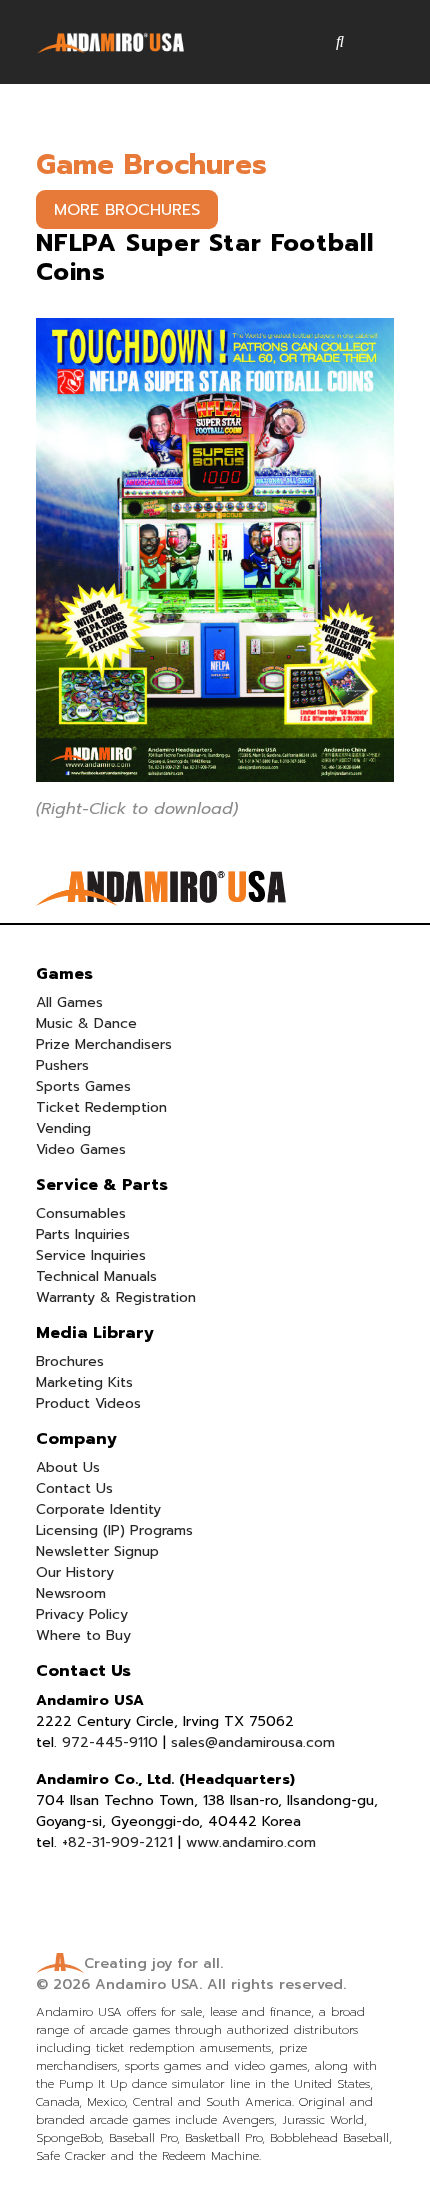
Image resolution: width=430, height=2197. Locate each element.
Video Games (81, 1149)
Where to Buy (83, 1635)
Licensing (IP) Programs (114, 1530)
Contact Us (74, 1488)
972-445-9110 (110, 1742)
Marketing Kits (84, 1382)
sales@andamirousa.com (253, 1742)
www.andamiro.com (251, 1842)
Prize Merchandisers (104, 1044)
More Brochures (127, 210)
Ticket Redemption (101, 1107)
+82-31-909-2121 (117, 1842)
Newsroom (71, 1593)
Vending (63, 1128)
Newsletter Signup (97, 1551)
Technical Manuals (96, 1276)
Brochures (70, 1361)
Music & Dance (86, 1023)
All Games (69, 1002)
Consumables (81, 1213)
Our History (75, 1572)
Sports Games (83, 1086)
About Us (68, 1467)
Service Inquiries (91, 1255)
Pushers (62, 1065)
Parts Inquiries (83, 1234)
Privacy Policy (82, 1614)
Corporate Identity (98, 1509)
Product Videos (88, 1403)
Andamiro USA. (148, 1984)
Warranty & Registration (116, 1297)
